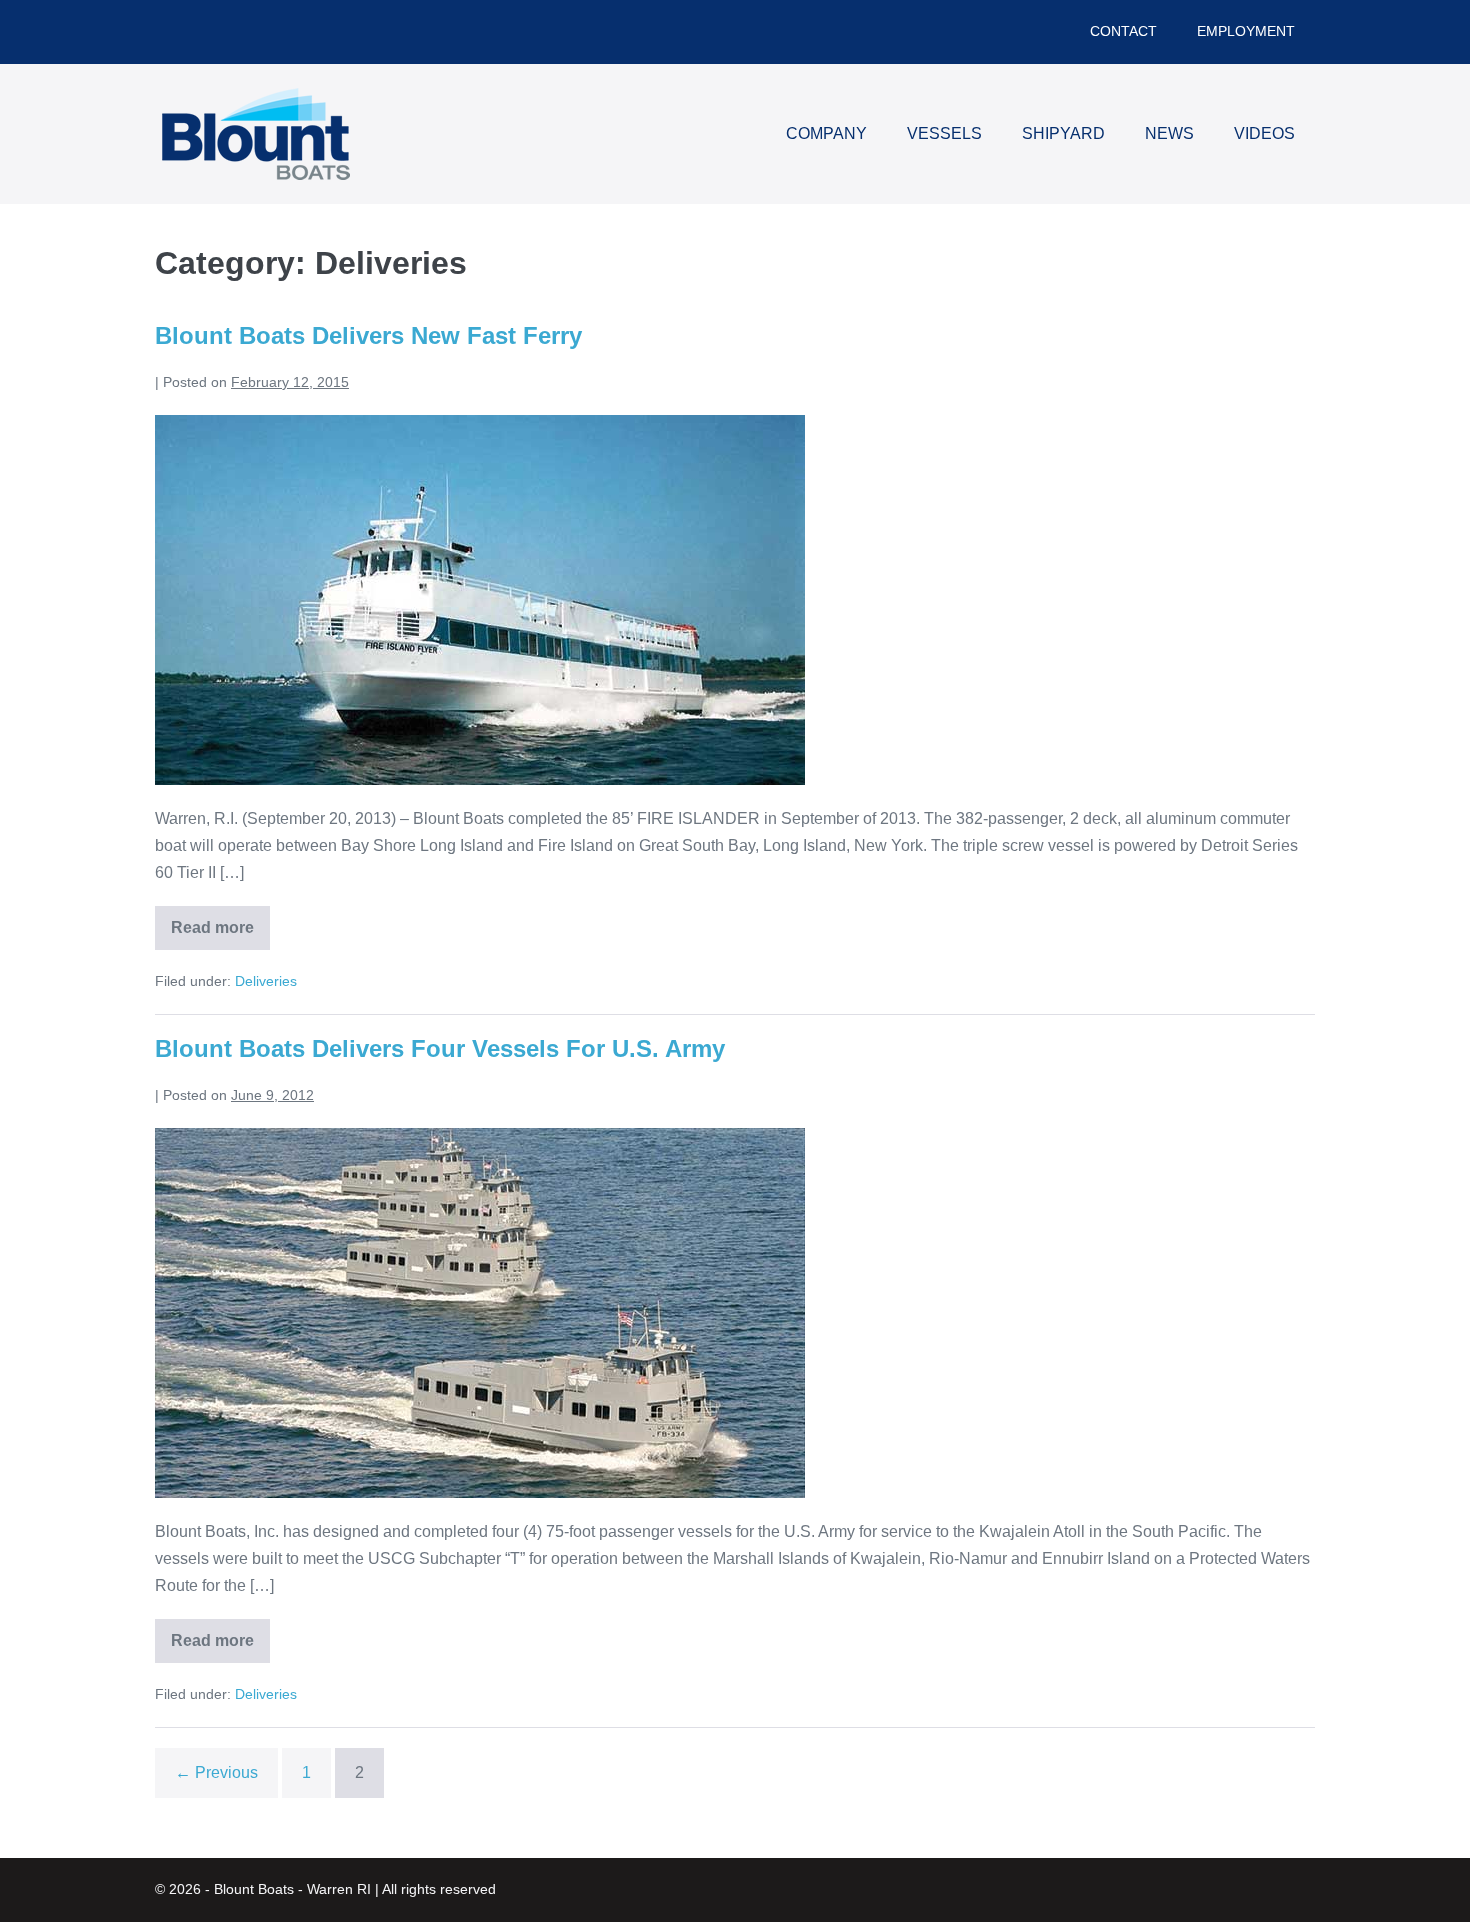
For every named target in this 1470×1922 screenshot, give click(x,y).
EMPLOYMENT (1246, 31)
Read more (220, 934)
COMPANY (826, 133)
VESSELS (944, 133)
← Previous (216, 1772)
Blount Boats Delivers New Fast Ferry (368, 335)
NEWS (1169, 133)
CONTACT (1123, 31)
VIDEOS (1264, 133)
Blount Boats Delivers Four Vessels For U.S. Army (440, 1048)
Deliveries (266, 981)
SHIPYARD (1063, 133)
